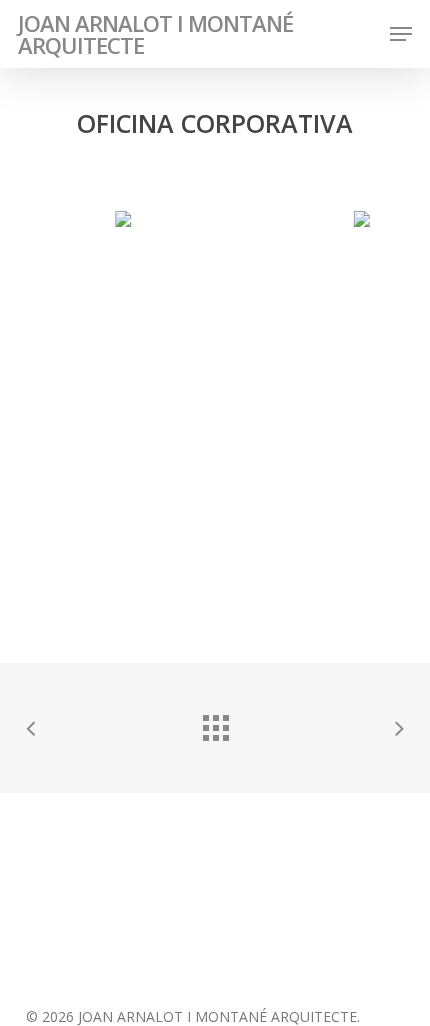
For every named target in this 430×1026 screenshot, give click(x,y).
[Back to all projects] (215, 723)
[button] (401, 34)
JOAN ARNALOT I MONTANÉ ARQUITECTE (155, 34)
